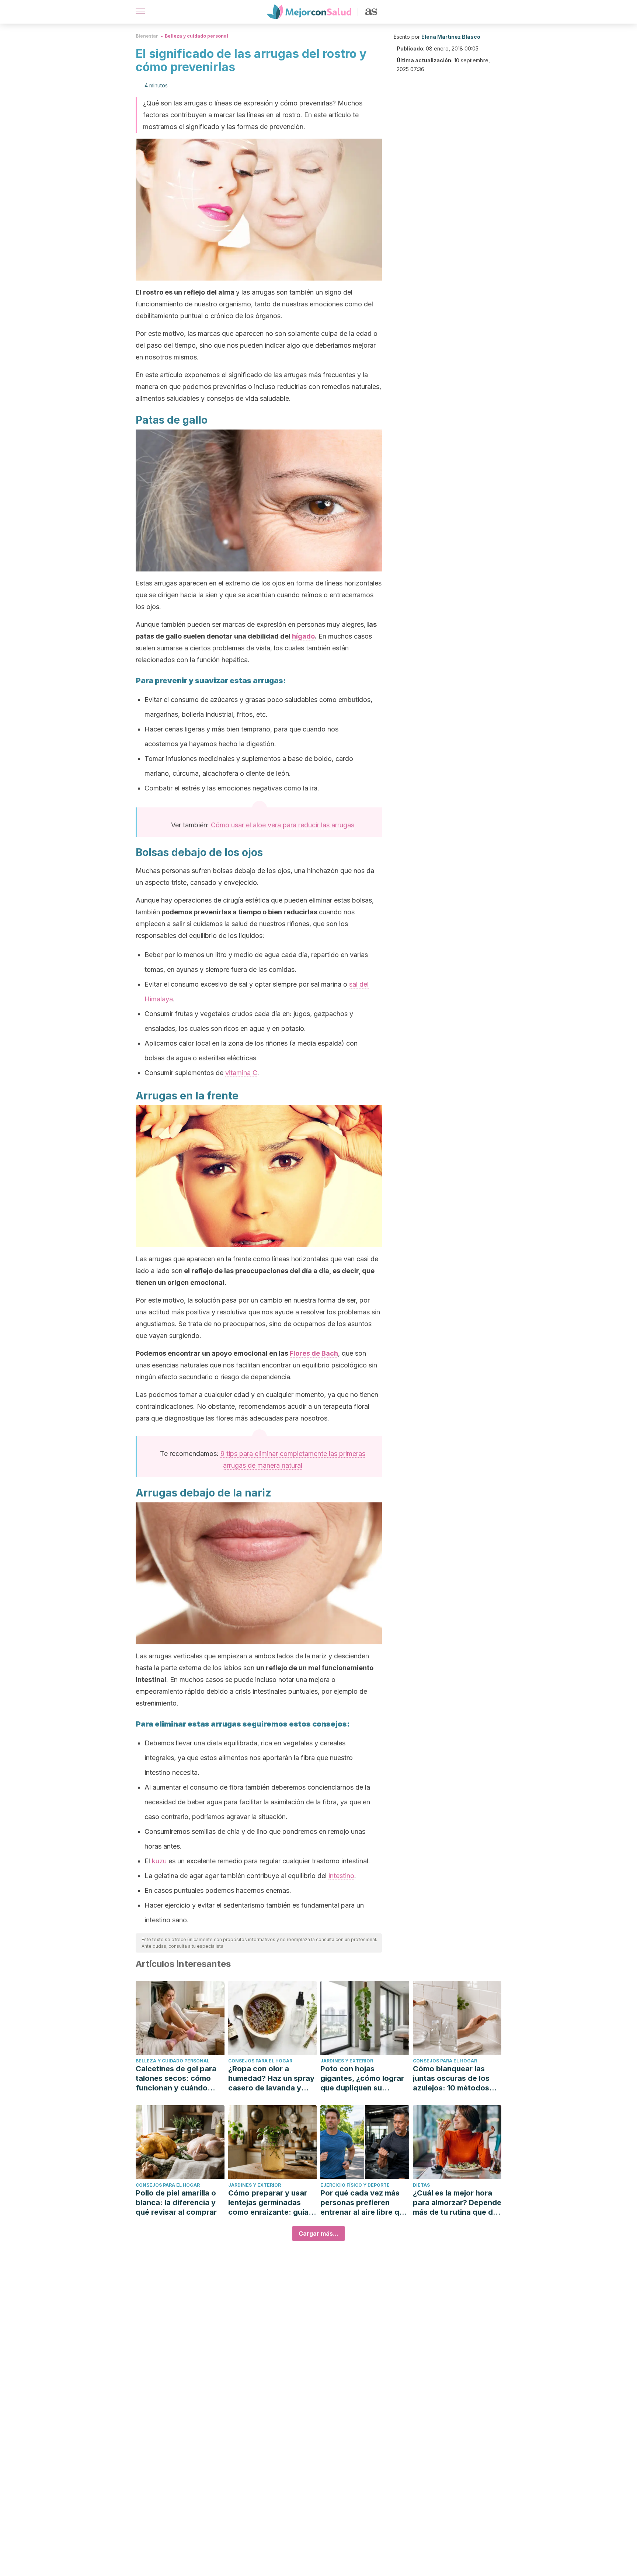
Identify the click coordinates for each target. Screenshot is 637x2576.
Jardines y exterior (347, 2061)
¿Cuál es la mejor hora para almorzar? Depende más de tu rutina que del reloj (457, 2203)
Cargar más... (318, 2233)
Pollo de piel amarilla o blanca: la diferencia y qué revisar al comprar (176, 2203)
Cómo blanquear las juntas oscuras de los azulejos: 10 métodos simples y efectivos (451, 2078)
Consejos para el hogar (260, 2061)
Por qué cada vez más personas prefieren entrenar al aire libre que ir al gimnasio (364, 2203)
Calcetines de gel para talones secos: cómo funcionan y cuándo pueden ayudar (176, 2078)
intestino (341, 1876)
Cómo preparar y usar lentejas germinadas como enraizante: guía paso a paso (268, 2203)
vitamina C (241, 1073)
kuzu (159, 1861)
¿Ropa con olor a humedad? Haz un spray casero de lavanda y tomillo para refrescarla (271, 2078)
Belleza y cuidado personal (196, 36)
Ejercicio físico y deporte (355, 2185)
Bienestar (147, 36)
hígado (303, 636)
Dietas (421, 2185)
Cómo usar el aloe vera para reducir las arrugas (283, 825)
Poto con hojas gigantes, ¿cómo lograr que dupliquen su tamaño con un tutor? (362, 2078)
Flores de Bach (314, 1353)
